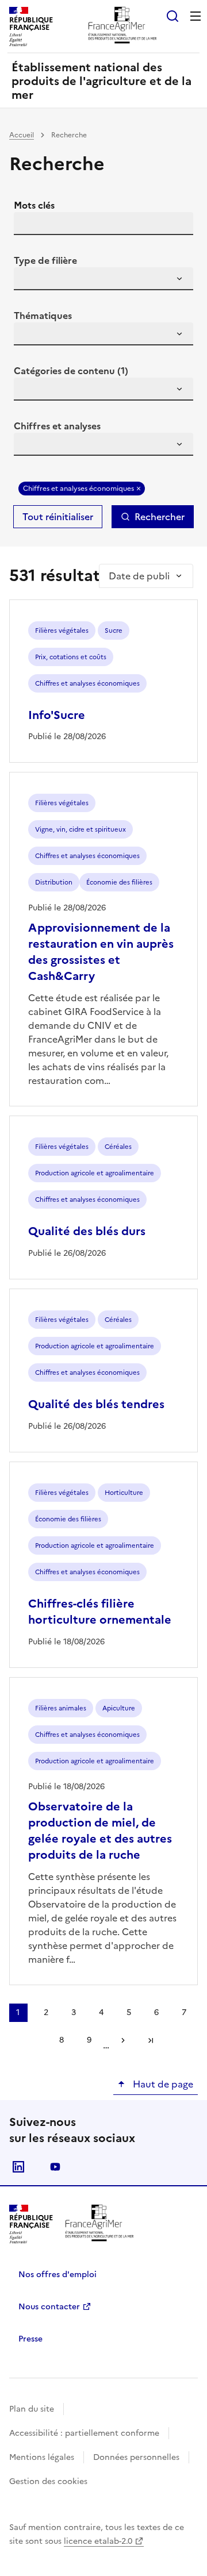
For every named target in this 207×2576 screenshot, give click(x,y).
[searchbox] (29, 280)
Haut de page (162, 2084)
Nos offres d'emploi (57, 2275)
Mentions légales (42, 2457)
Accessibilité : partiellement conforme (84, 2433)
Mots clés (34, 205)
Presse (30, 2339)
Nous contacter (49, 2307)
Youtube (55, 2167)
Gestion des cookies (48, 2481)
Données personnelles (136, 2457)
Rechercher (160, 517)
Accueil (22, 135)
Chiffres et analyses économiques (78, 489)
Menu (195, 16)
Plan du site (32, 2409)
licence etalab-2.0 (98, 2541)
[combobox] (103, 279)
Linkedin (18, 2167)
